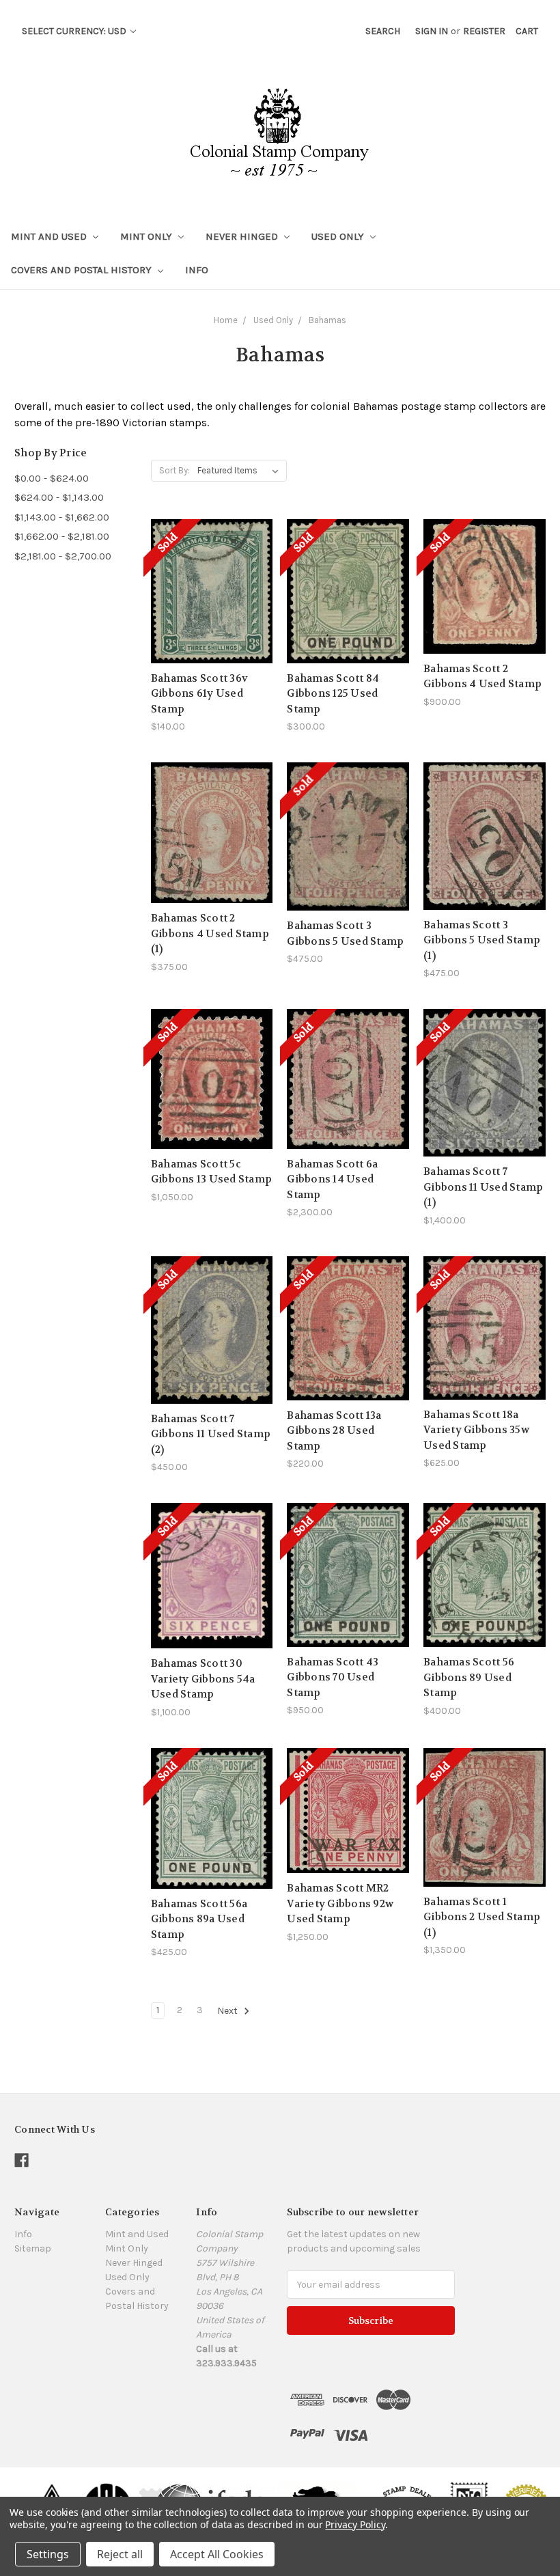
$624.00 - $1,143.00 (59, 497)
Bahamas (327, 320)
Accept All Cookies (217, 2554)
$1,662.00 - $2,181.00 (62, 536)
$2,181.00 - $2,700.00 (63, 556)
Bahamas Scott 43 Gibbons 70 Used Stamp (333, 1677)
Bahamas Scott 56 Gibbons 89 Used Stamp (469, 1677)
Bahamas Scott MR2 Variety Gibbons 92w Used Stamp (340, 1903)
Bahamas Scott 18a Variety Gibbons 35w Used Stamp (476, 1430)
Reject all (120, 2554)
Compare (207, 584)
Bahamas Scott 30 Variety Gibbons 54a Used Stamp (203, 1679)
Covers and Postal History (83, 270)
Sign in (432, 31)
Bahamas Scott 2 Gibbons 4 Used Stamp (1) (210, 933)
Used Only (339, 236)
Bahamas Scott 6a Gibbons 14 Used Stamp (332, 1179)
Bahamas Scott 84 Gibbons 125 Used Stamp (333, 694)
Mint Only (148, 236)
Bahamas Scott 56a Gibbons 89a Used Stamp (199, 1919)
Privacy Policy (355, 2524)
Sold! (212, 608)
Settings (48, 2554)
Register (484, 31)
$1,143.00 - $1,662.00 (62, 517)
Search (383, 31)
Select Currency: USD (75, 31)
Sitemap (33, 2248)
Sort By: (174, 470)
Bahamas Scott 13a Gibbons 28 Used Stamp (334, 1431)
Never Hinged (243, 236)
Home (226, 320)
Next (228, 2011)
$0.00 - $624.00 (52, 478)
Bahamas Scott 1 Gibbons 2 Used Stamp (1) (482, 1917)
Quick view (212, 559)
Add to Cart (212, 857)
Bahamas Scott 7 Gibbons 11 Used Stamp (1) (483, 1187)
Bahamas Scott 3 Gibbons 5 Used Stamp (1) (482, 940)
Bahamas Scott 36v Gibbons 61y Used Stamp (199, 694)
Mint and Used (50, 236)
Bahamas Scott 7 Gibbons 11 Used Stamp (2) (211, 1434)
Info (197, 270)
